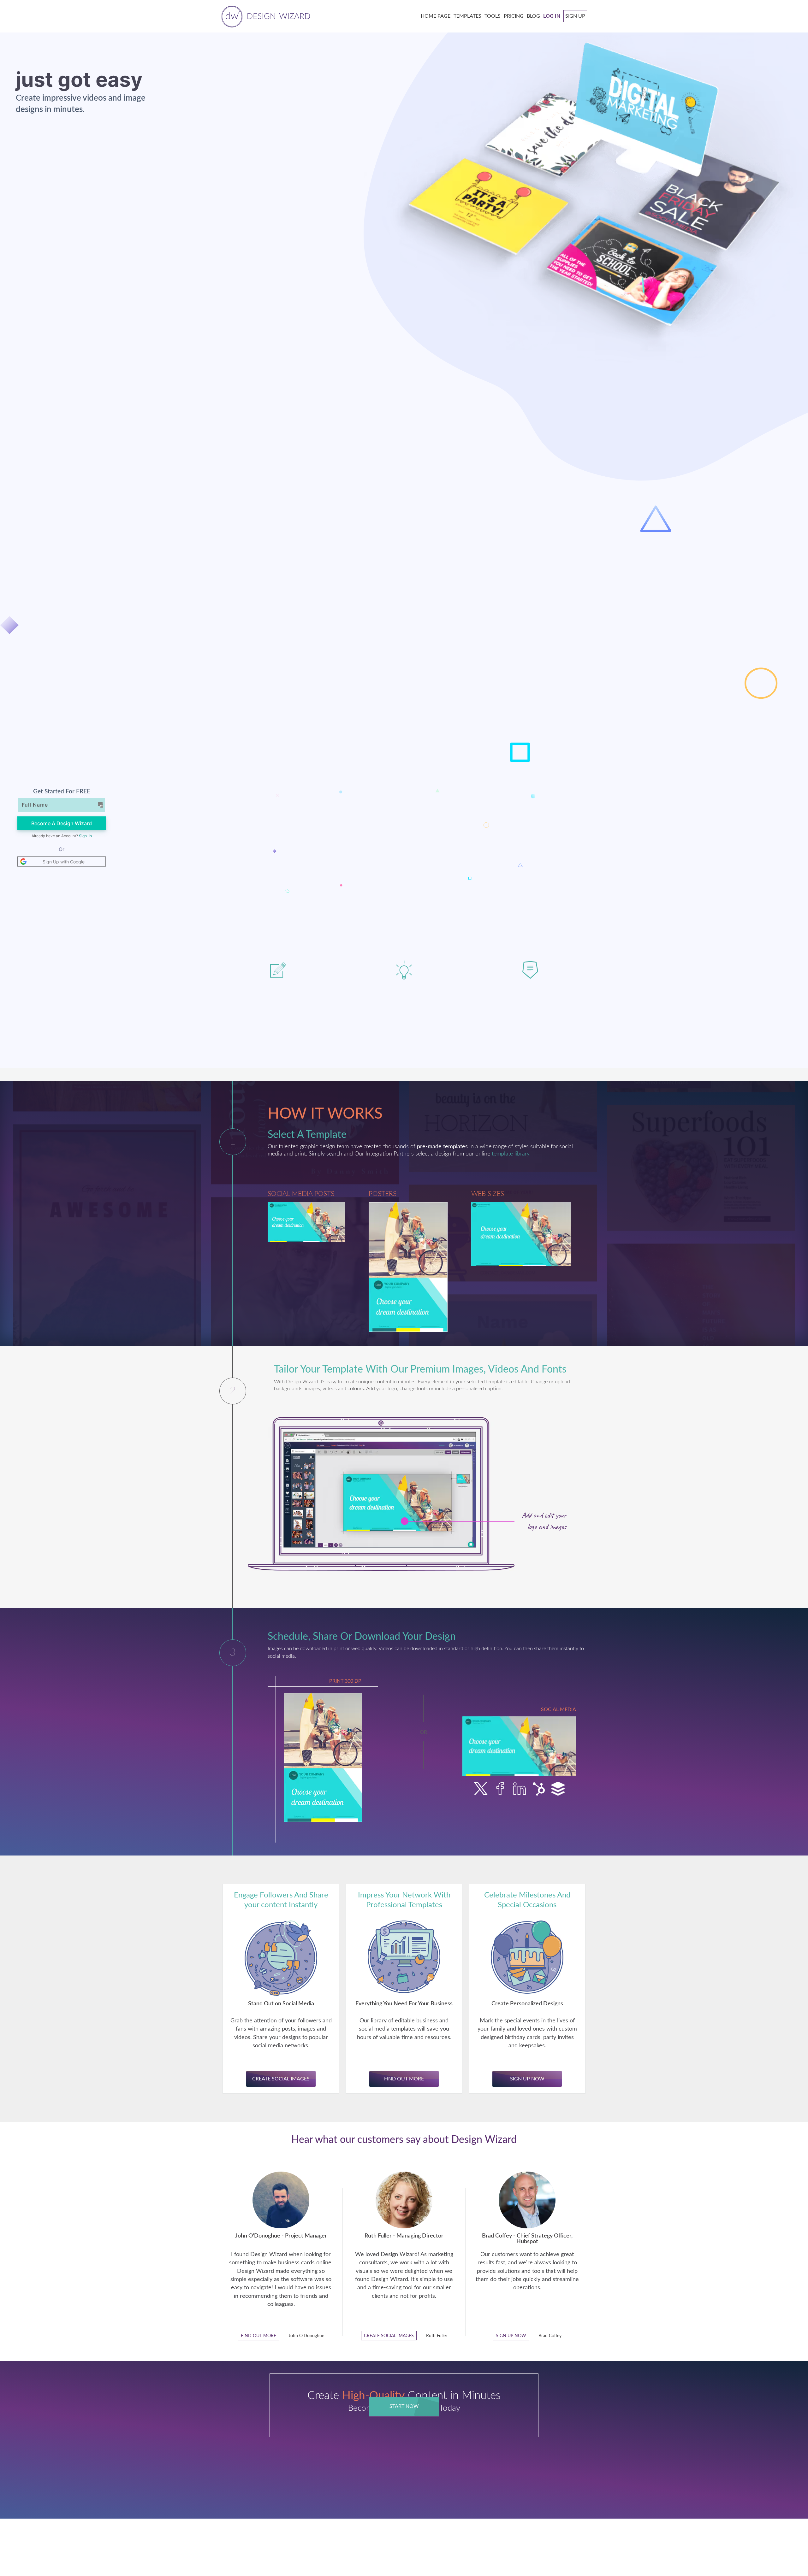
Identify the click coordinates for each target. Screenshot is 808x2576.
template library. (511, 1154)
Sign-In (85, 836)
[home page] (265, 16)
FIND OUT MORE (258, 2336)
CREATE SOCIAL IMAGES (389, 2336)
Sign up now (511, 2336)
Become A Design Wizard (62, 823)
